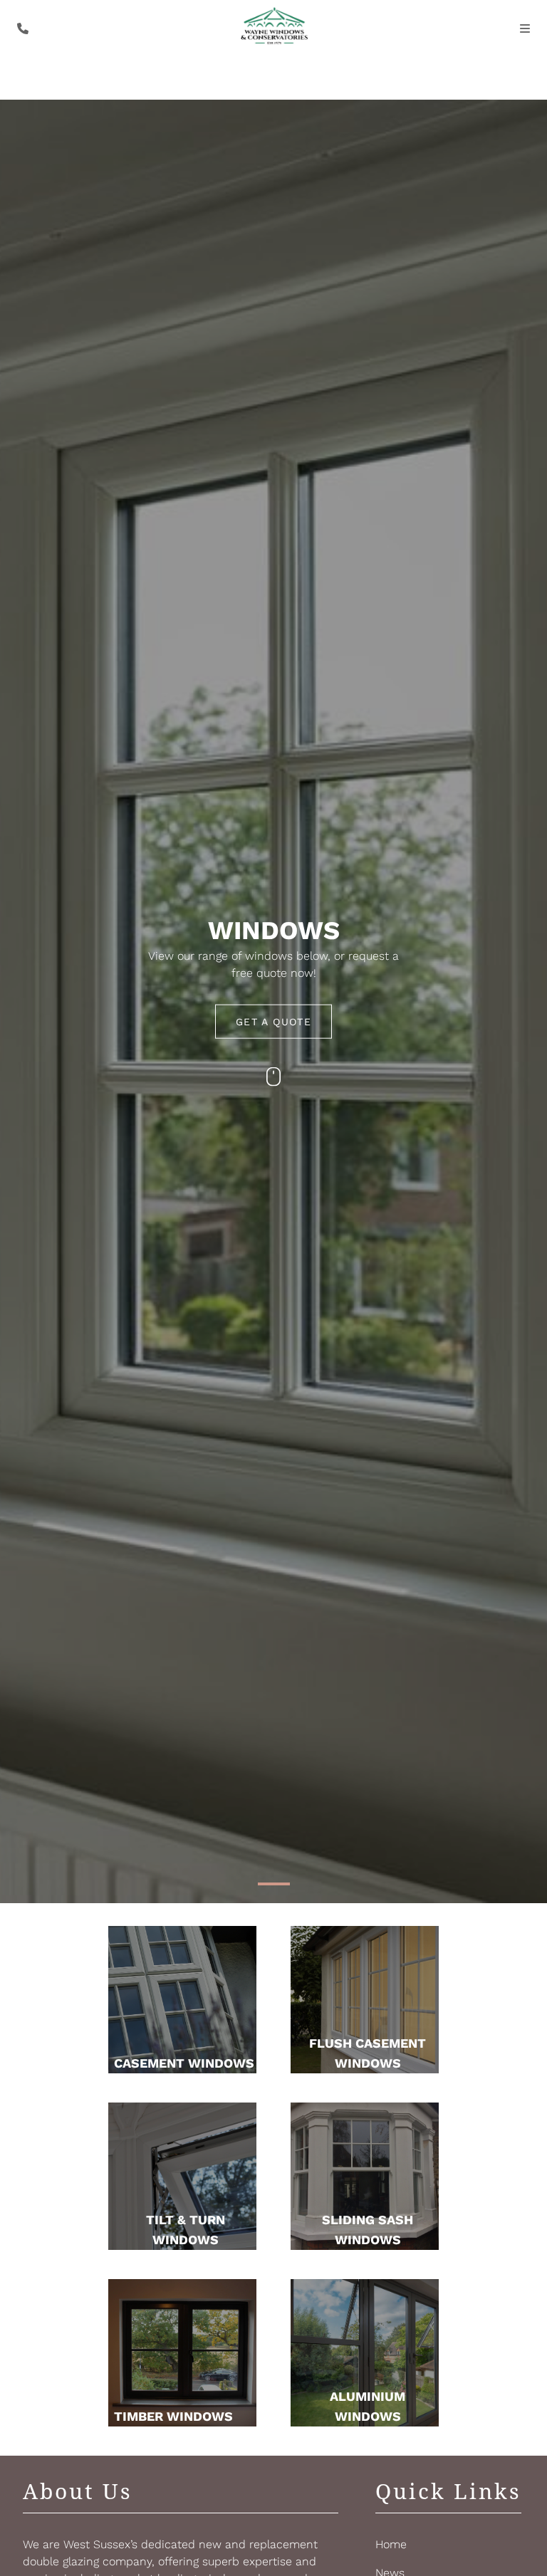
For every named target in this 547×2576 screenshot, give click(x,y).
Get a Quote (273, 1022)
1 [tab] (274, 1895)
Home (391, 2544)
